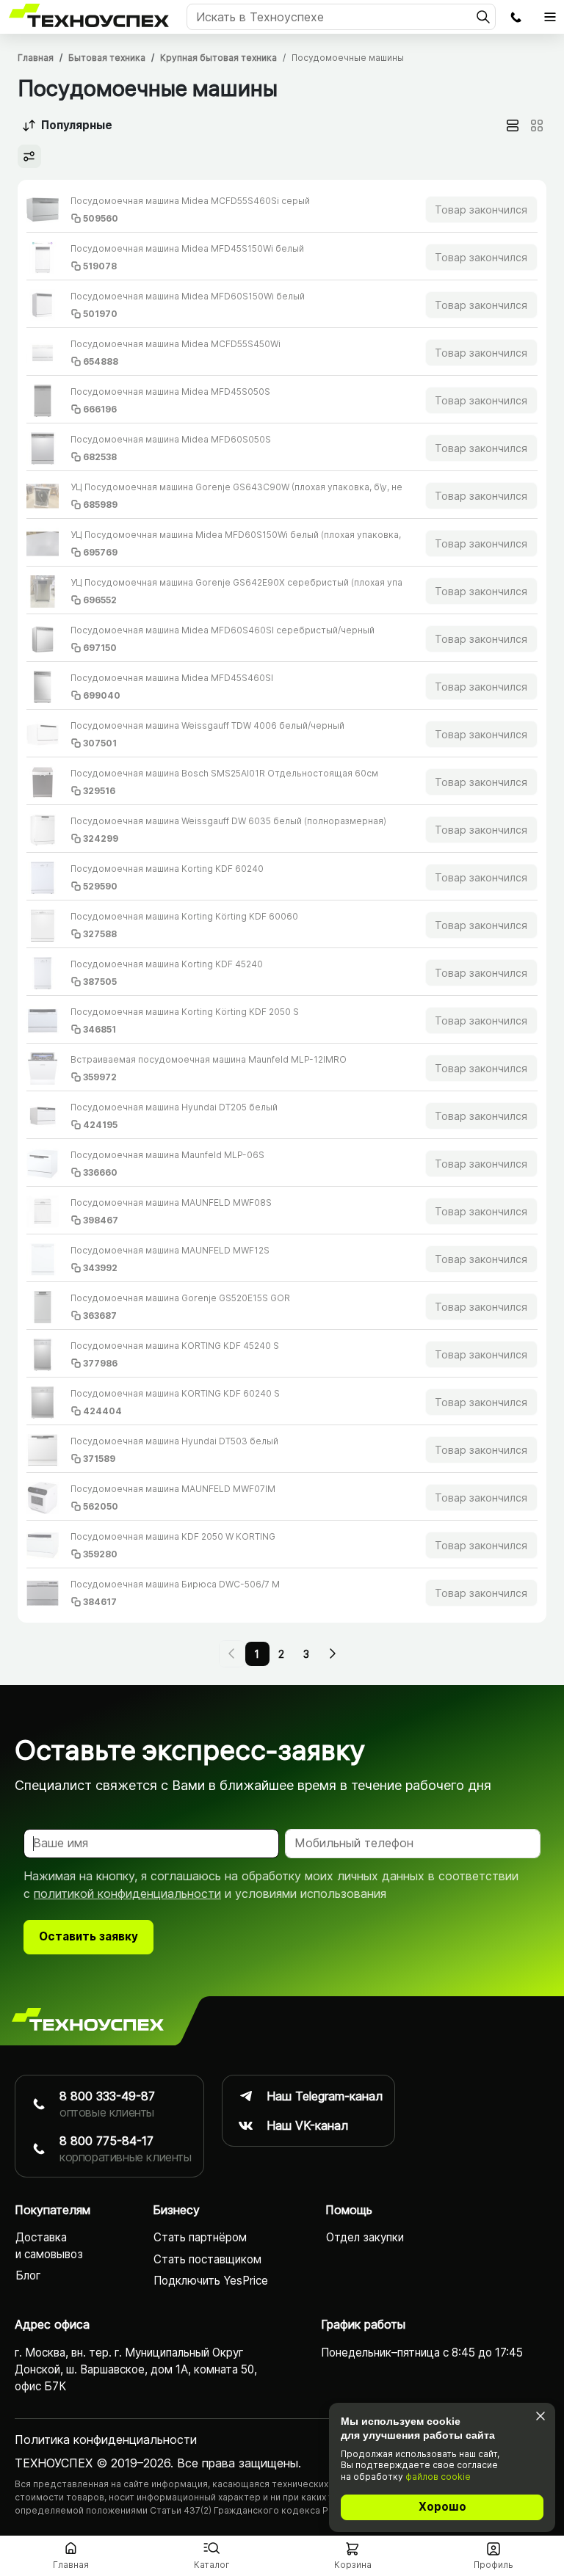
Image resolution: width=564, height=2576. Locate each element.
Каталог (212, 2565)
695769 (100, 552)
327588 (100, 934)
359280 (100, 1554)
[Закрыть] (540, 2416)
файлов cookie (438, 2477)
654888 (101, 361)
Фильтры (29, 156)
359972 (100, 1077)
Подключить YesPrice (211, 2281)
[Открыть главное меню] (550, 17)
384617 (100, 1602)
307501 (100, 743)
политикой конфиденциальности (127, 1893)
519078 (100, 266)
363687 (100, 1316)
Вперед (332, 1653)
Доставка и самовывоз (49, 2246)
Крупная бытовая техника (218, 58)
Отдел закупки (365, 2237)
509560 (101, 218)
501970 (100, 314)
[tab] (513, 125)
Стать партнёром (200, 2237)
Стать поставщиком (207, 2259)
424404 (102, 1411)
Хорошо (442, 2507)
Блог (28, 2275)
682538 (100, 457)
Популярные (77, 125)
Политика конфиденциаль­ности (106, 2439)
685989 (100, 505)
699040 (102, 695)
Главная (36, 58)
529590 (100, 886)
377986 (100, 1363)
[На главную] (88, 2020)
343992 (100, 1268)
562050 (101, 1506)
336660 (100, 1172)
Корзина (353, 2565)
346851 (100, 1029)
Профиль (493, 2565)
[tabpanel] (282, 901)
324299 (101, 838)
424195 (100, 1125)
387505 (100, 982)
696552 (100, 600)
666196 (100, 409)
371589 (99, 1459)
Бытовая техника (107, 58)
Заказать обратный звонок (516, 17)
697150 (100, 648)
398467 (101, 1220)
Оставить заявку (88, 1936)
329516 (99, 791)
